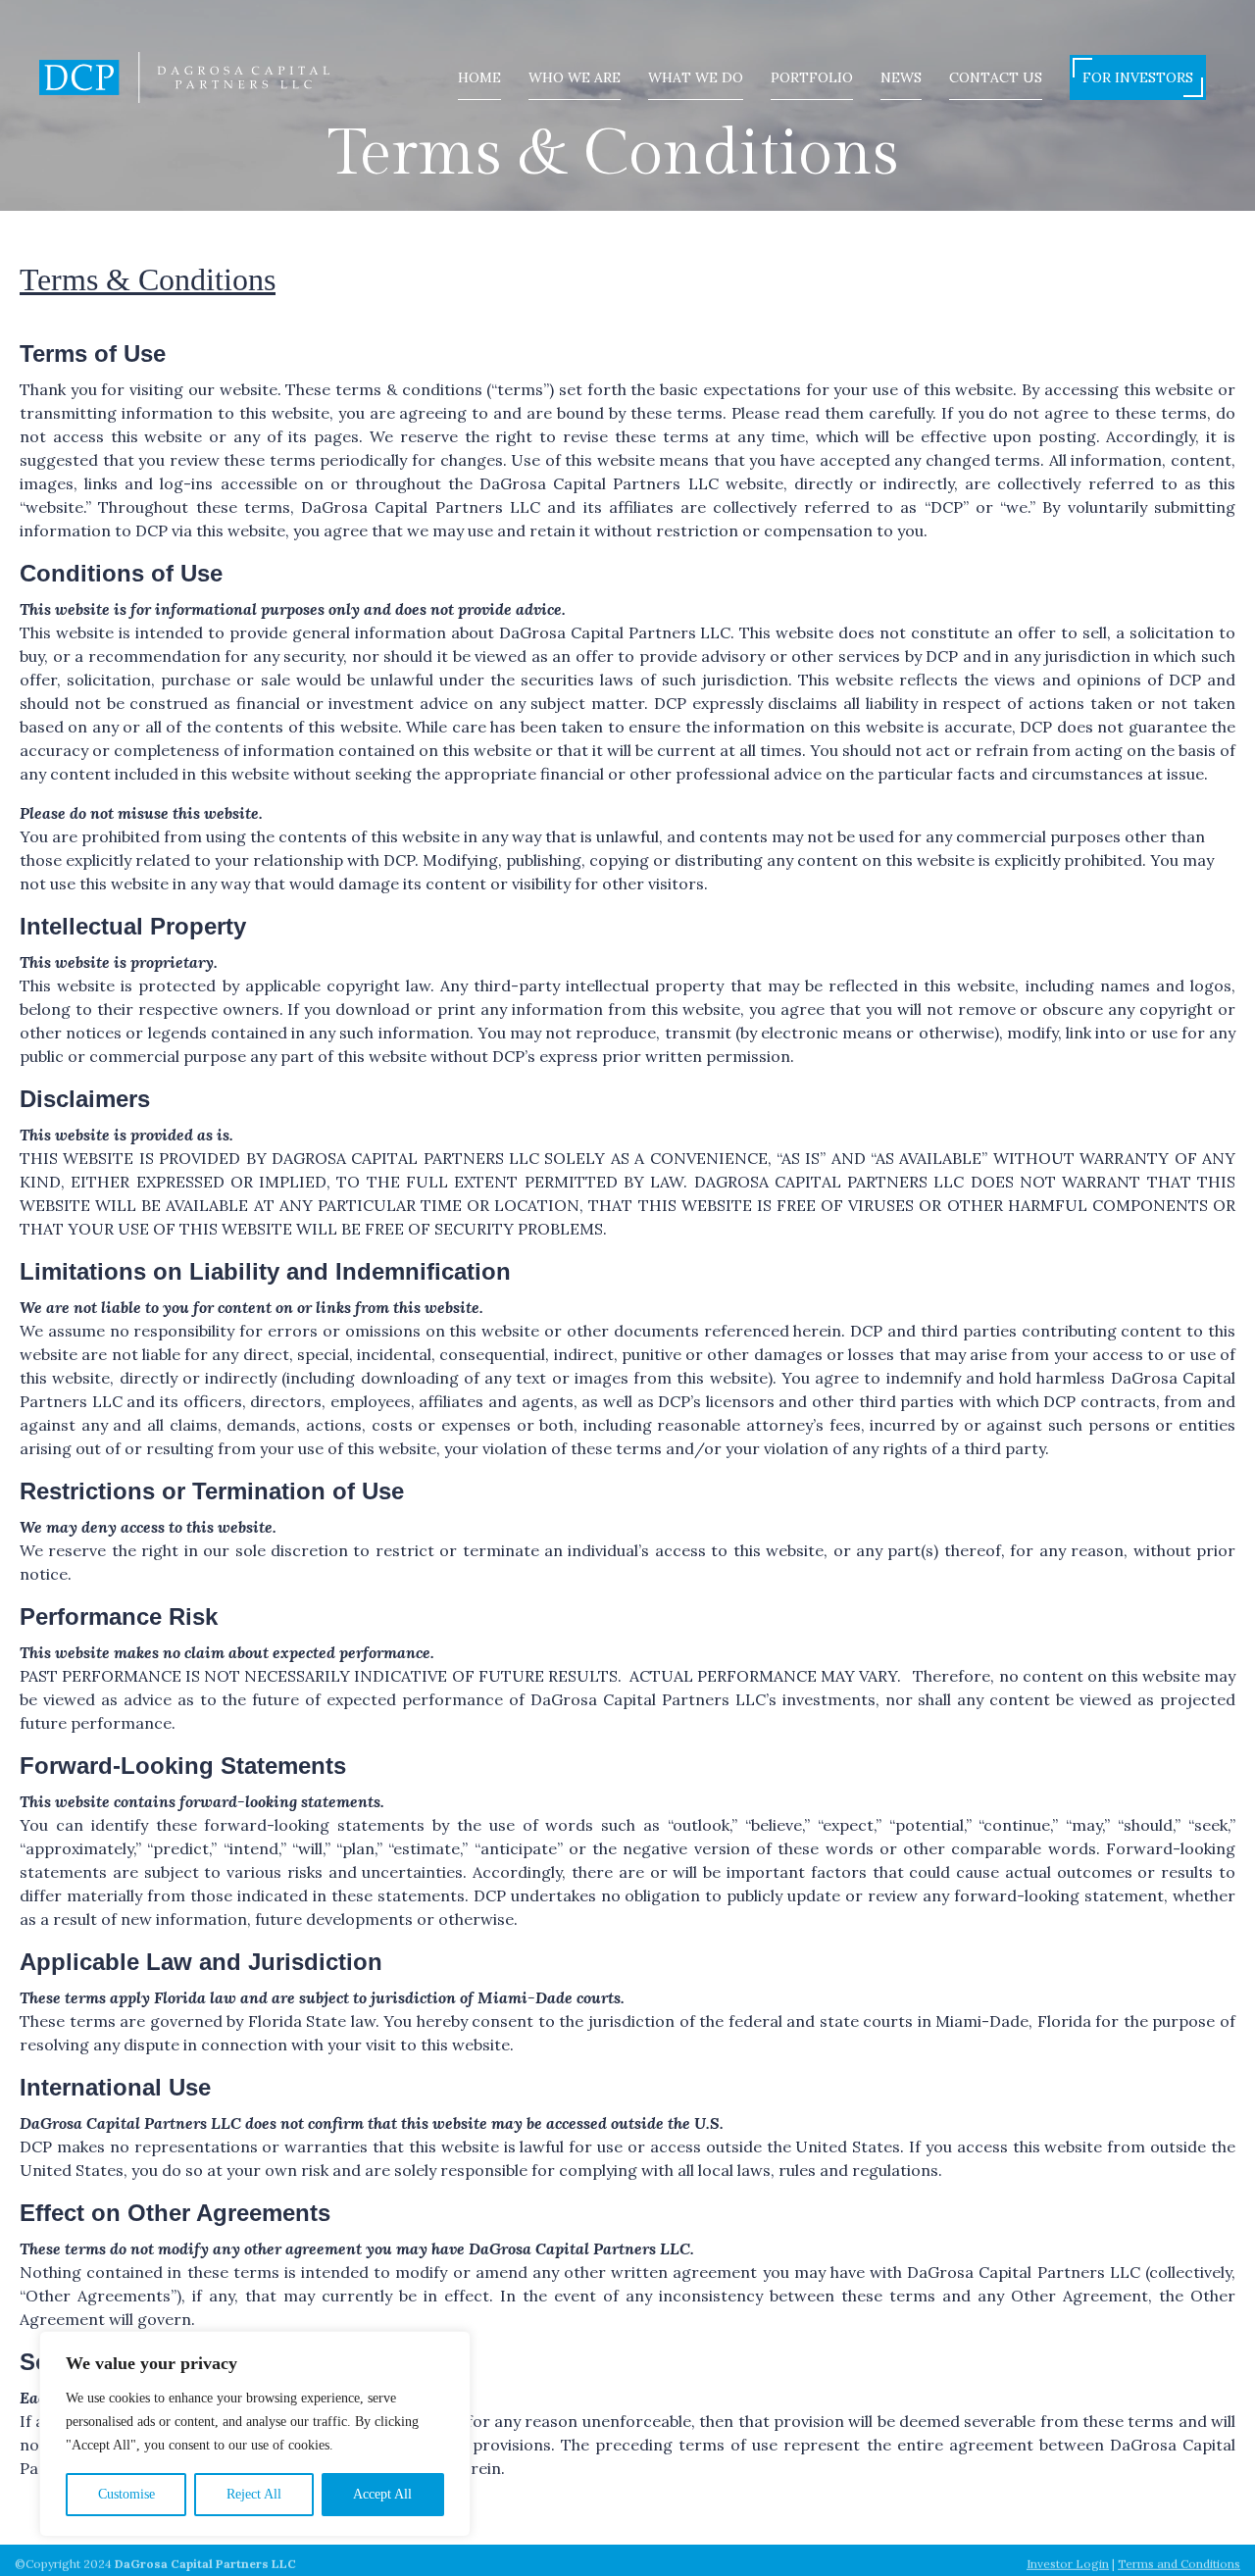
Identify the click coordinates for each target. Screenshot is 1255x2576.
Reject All (254, 2494)
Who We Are (575, 77)
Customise (126, 2494)
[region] (255, 2434)
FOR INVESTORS (1138, 77)
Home (479, 77)
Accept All (382, 2494)
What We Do (696, 77)
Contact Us (996, 77)
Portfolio (812, 77)
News (901, 77)
